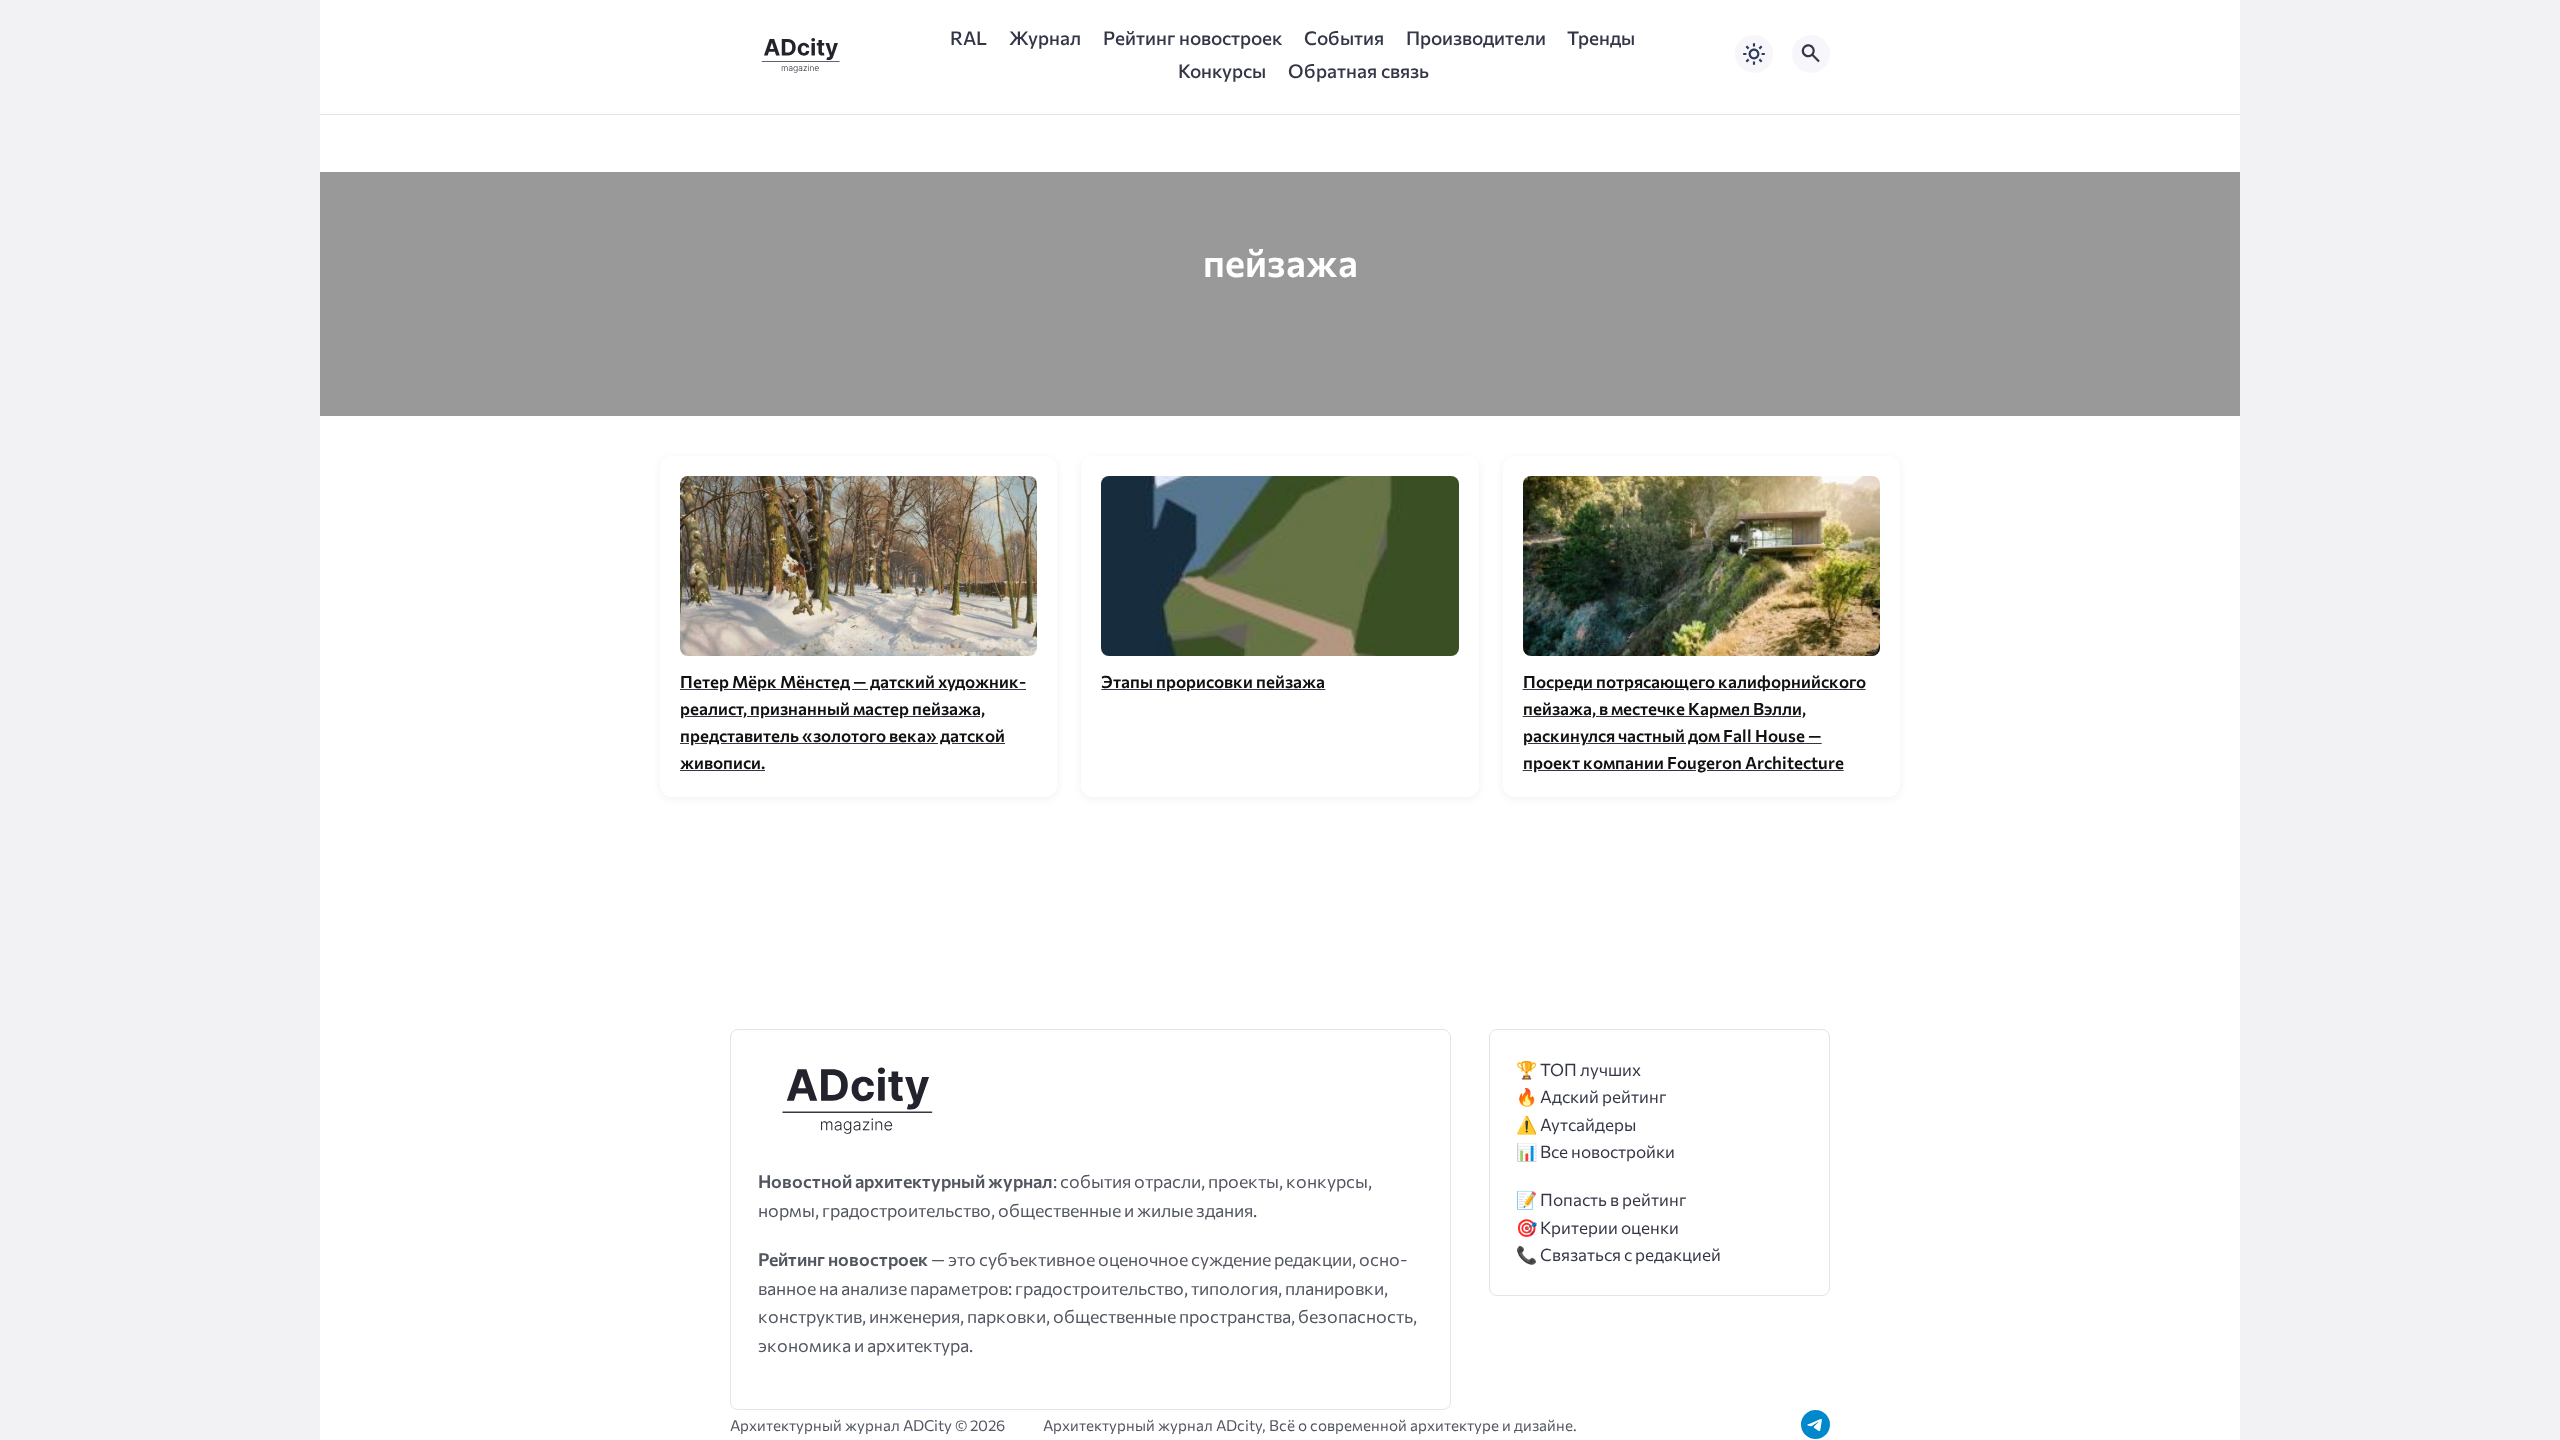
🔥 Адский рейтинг (1591, 1096)
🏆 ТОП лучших (1578, 1069)
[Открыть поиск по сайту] (1811, 54)
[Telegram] (1815, 1424)
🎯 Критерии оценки (1597, 1227)
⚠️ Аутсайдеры (1576, 1124)
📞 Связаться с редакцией (1618, 1254)
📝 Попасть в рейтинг (1601, 1199)
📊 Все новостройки (1595, 1151)
